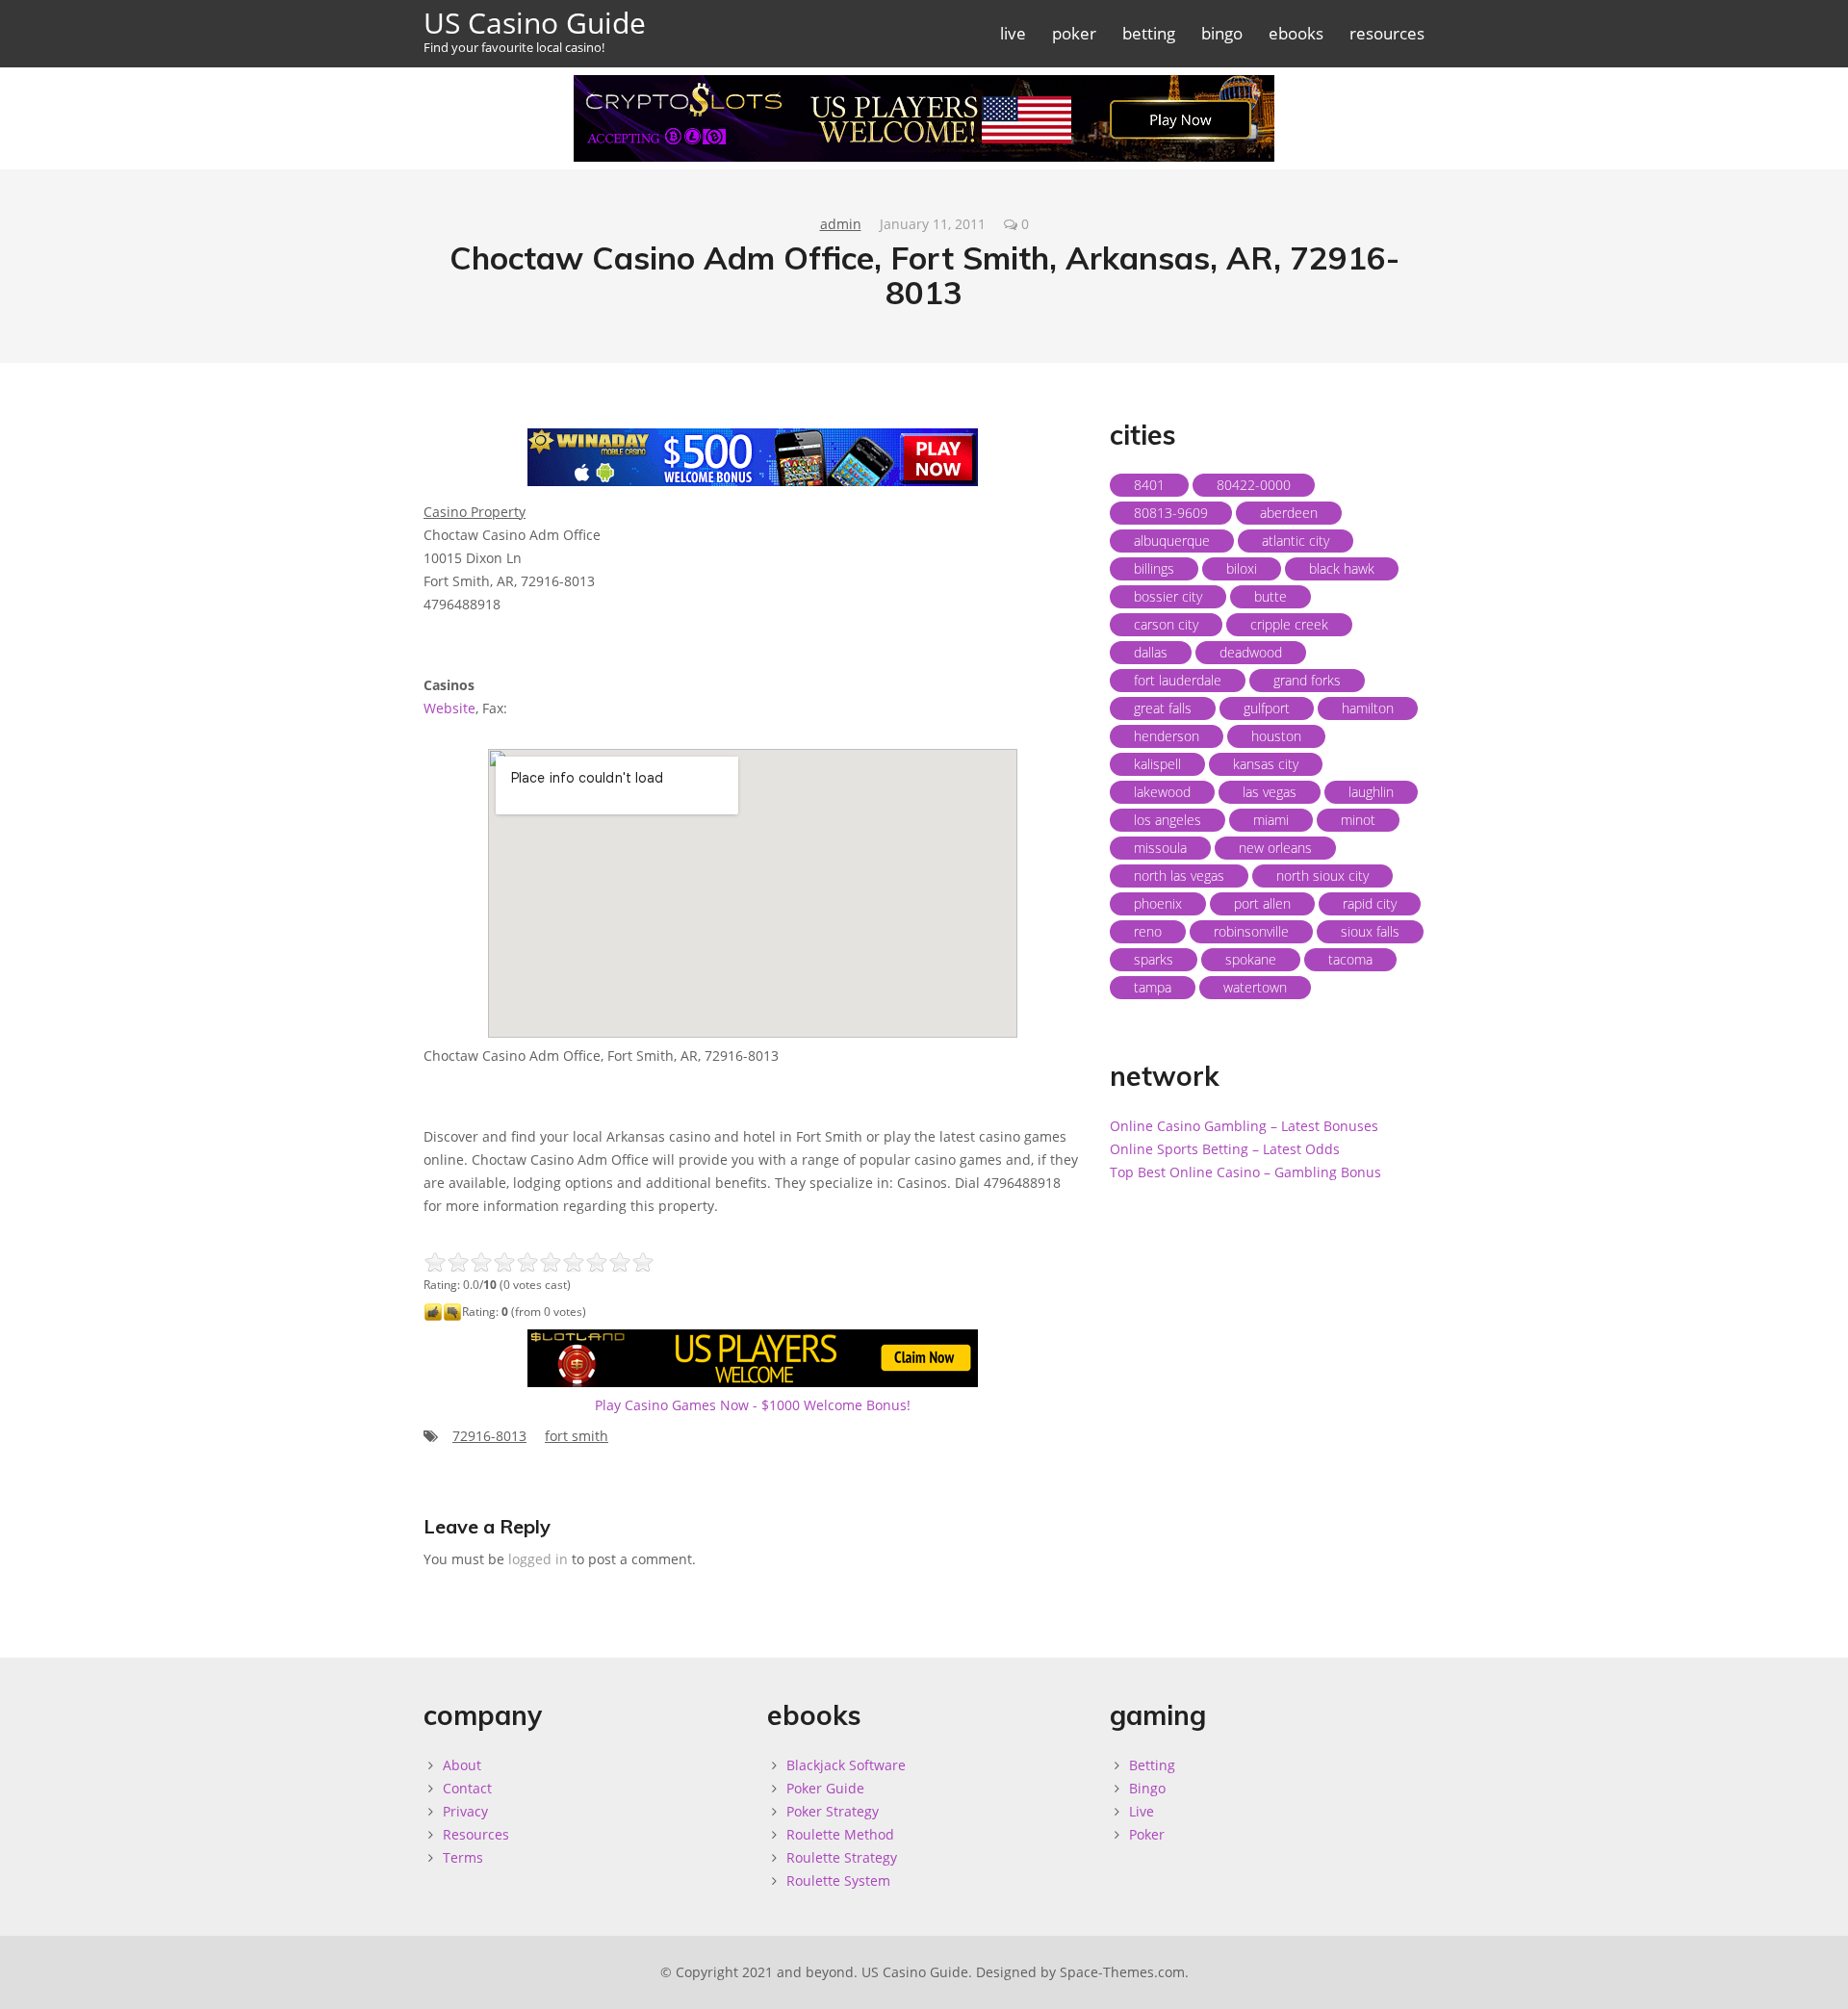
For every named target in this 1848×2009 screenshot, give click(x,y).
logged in (538, 1559)
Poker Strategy (833, 1811)
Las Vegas (1270, 792)
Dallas (1151, 652)
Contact (467, 1788)
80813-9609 (1171, 513)
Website (449, 708)
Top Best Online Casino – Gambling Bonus (1245, 1172)
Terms (463, 1857)
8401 (1149, 485)
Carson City (1166, 624)
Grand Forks (1307, 680)
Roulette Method (840, 1834)
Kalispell (1157, 764)
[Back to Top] (1813, 1974)
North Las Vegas (1179, 876)
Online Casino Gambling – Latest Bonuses (1244, 1126)
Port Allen (1262, 903)
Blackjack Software (846, 1765)
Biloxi (1242, 568)
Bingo (1147, 1788)
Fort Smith (577, 1436)
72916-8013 (489, 1436)
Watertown (1255, 987)
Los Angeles (1168, 820)
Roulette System (838, 1880)
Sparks (1154, 959)
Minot (1358, 820)
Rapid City (1370, 903)
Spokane (1251, 959)
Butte (1270, 596)
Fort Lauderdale (1178, 680)
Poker (1147, 1834)
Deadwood (1251, 652)
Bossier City (1168, 596)
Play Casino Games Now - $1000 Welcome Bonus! (753, 1405)
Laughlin (1371, 792)
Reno (1148, 931)
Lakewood (1162, 792)
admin (841, 224)
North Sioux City (1322, 876)
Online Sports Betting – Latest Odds (1225, 1149)
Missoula (1160, 848)
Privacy (465, 1811)
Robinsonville (1251, 931)
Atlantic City (1296, 541)
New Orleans (1275, 848)
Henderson (1167, 736)
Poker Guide (825, 1788)
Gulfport (1267, 708)
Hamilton (1368, 708)
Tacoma (1350, 959)
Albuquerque (1172, 541)
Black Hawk (1342, 568)
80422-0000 (1254, 485)
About (462, 1765)
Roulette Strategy (842, 1857)
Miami (1271, 820)
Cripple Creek (1289, 624)
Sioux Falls (1370, 931)
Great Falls (1163, 708)
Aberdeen (1289, 513)
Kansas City (1266, 764)
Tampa (1153, 987)
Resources (476, 1834)
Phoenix (1158, 903)
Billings (1154, 568)
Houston (1276, 736)
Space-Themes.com (1122, 1972)
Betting (1152, 1765)
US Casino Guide (535, 29)
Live (1142, 1811)
